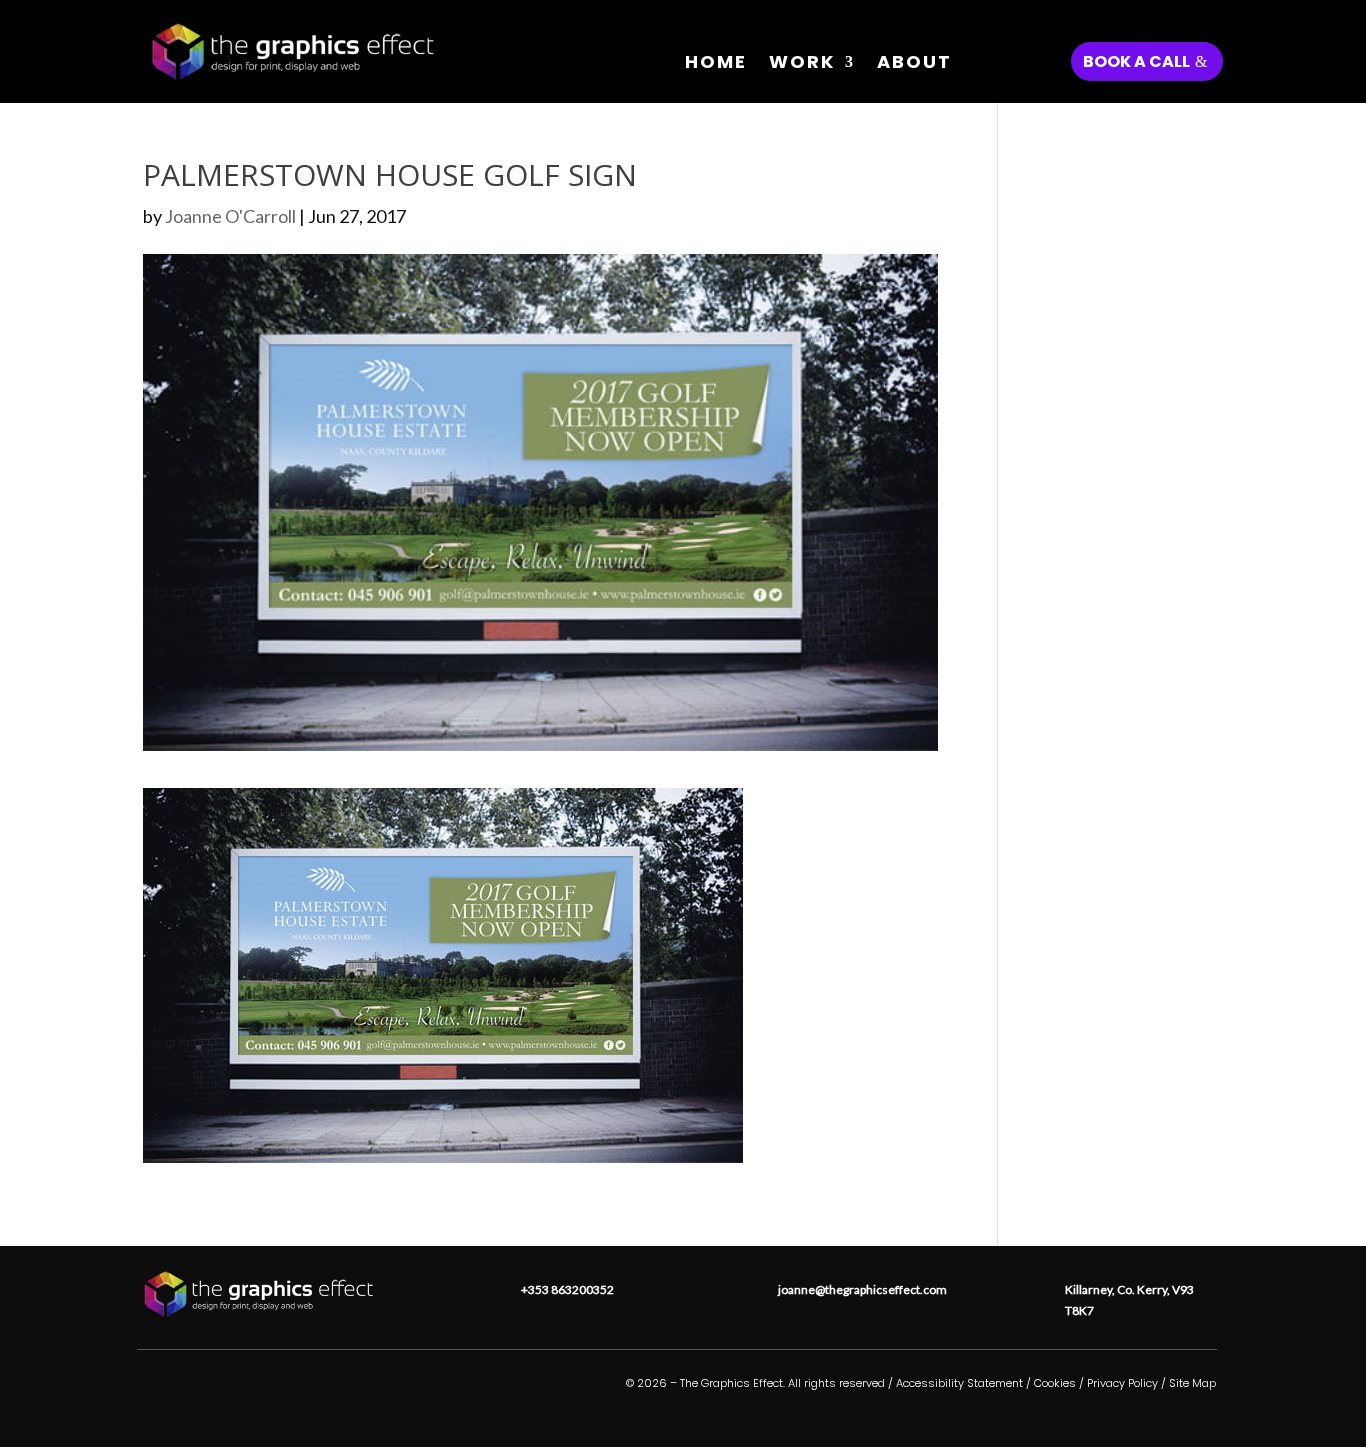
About (914, 64)
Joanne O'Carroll (230, 216)
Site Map (1192, 1383)
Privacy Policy (1122, 1383)
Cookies (1055, 1383)
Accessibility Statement (959, 1383)
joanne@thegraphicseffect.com (862, 1289)
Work (802, 64)
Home (716, 64)
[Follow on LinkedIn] (259, 1396)
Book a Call (1136, 61)
